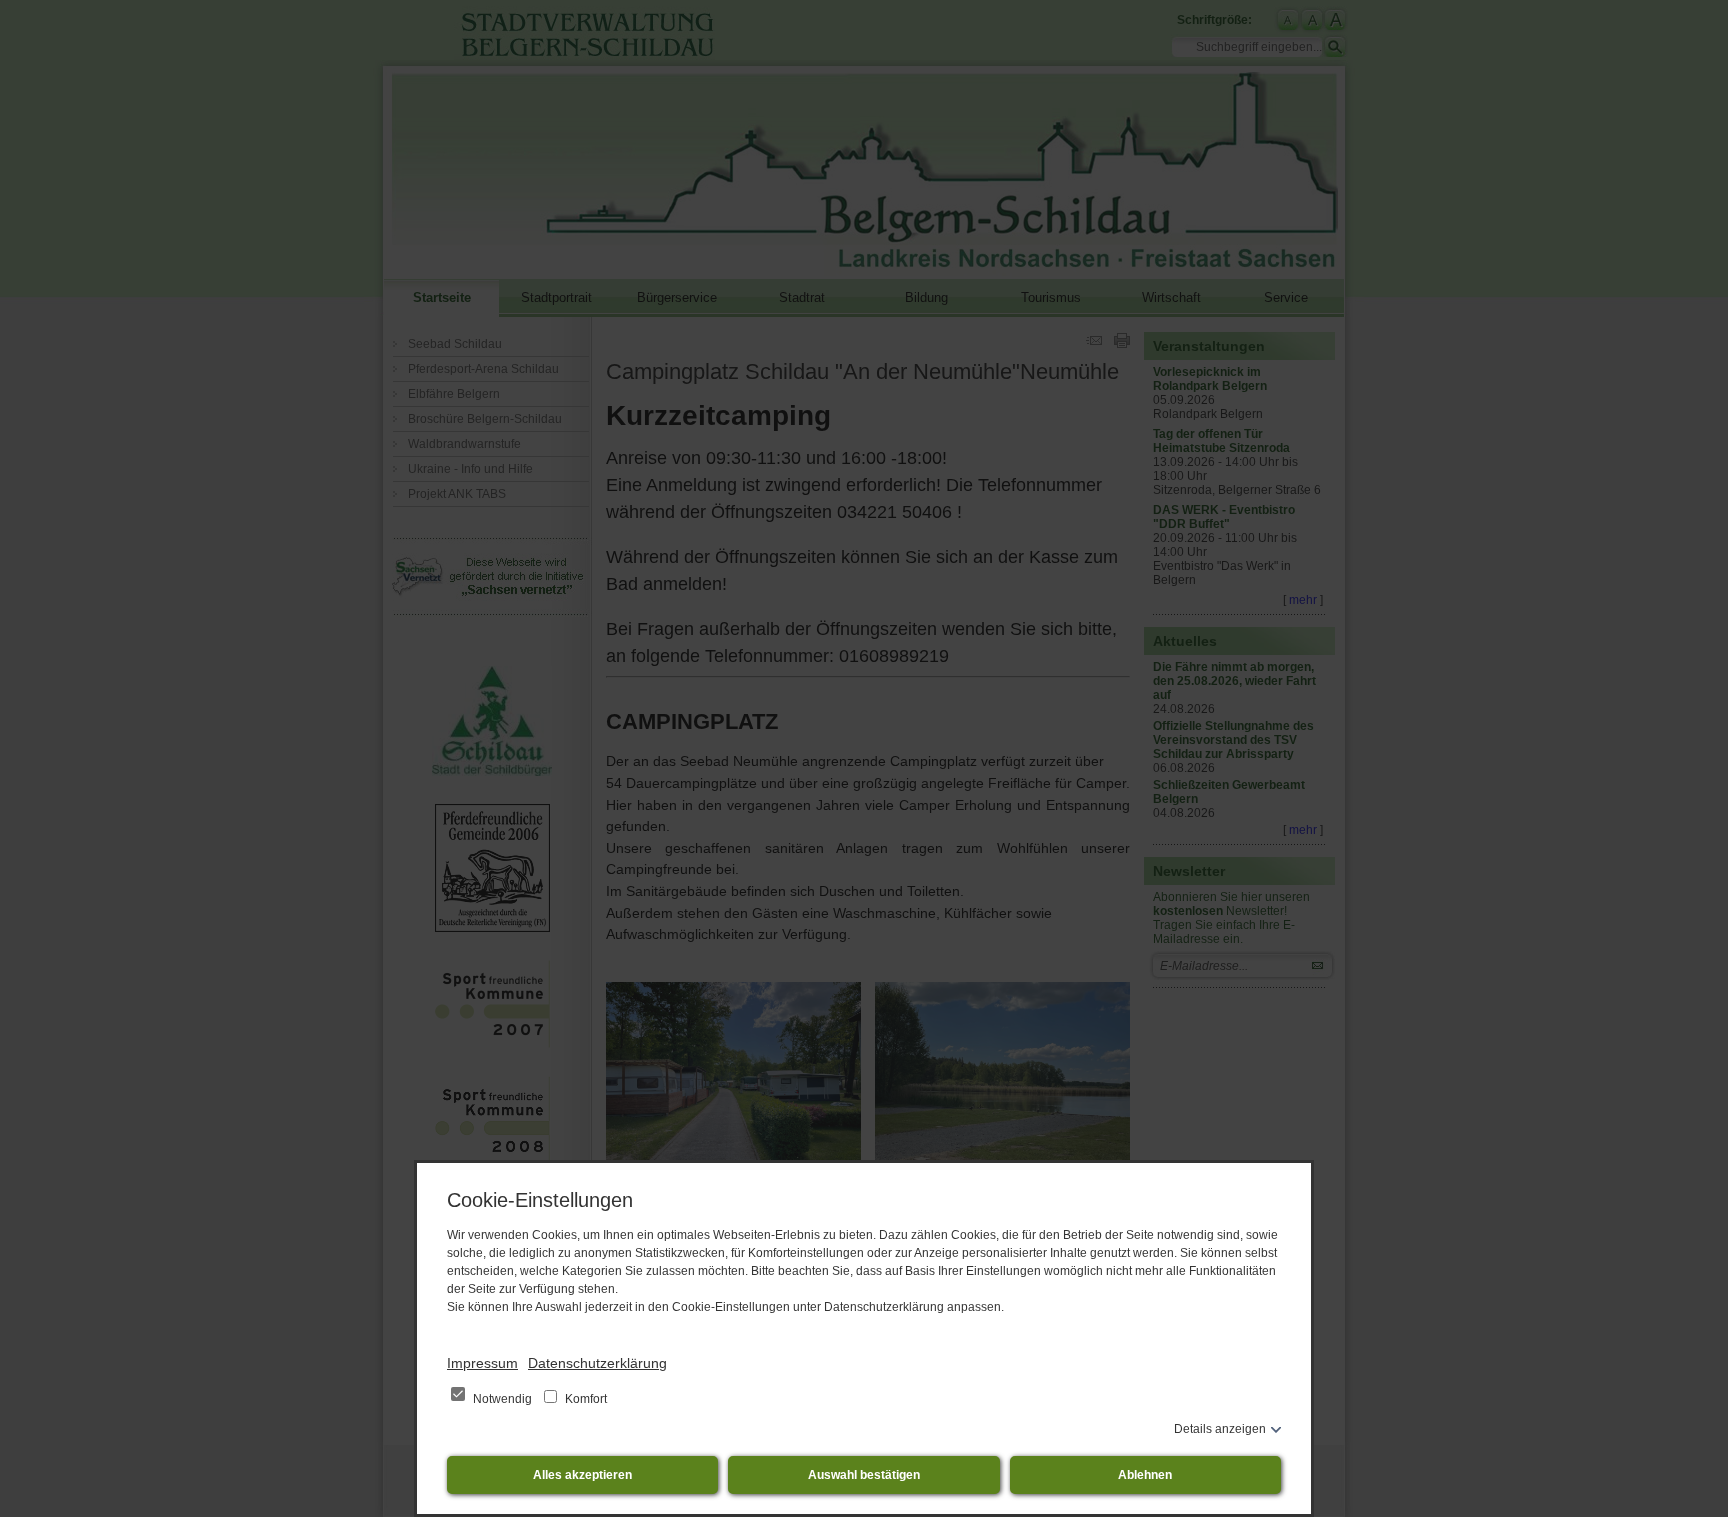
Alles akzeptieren (582, 1475)
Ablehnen (1145, 1475)
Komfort (584, 1399)
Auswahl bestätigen (864, 1475)
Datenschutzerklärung (597, 1363)
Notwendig (502, 1399)
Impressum (482, 1363)
